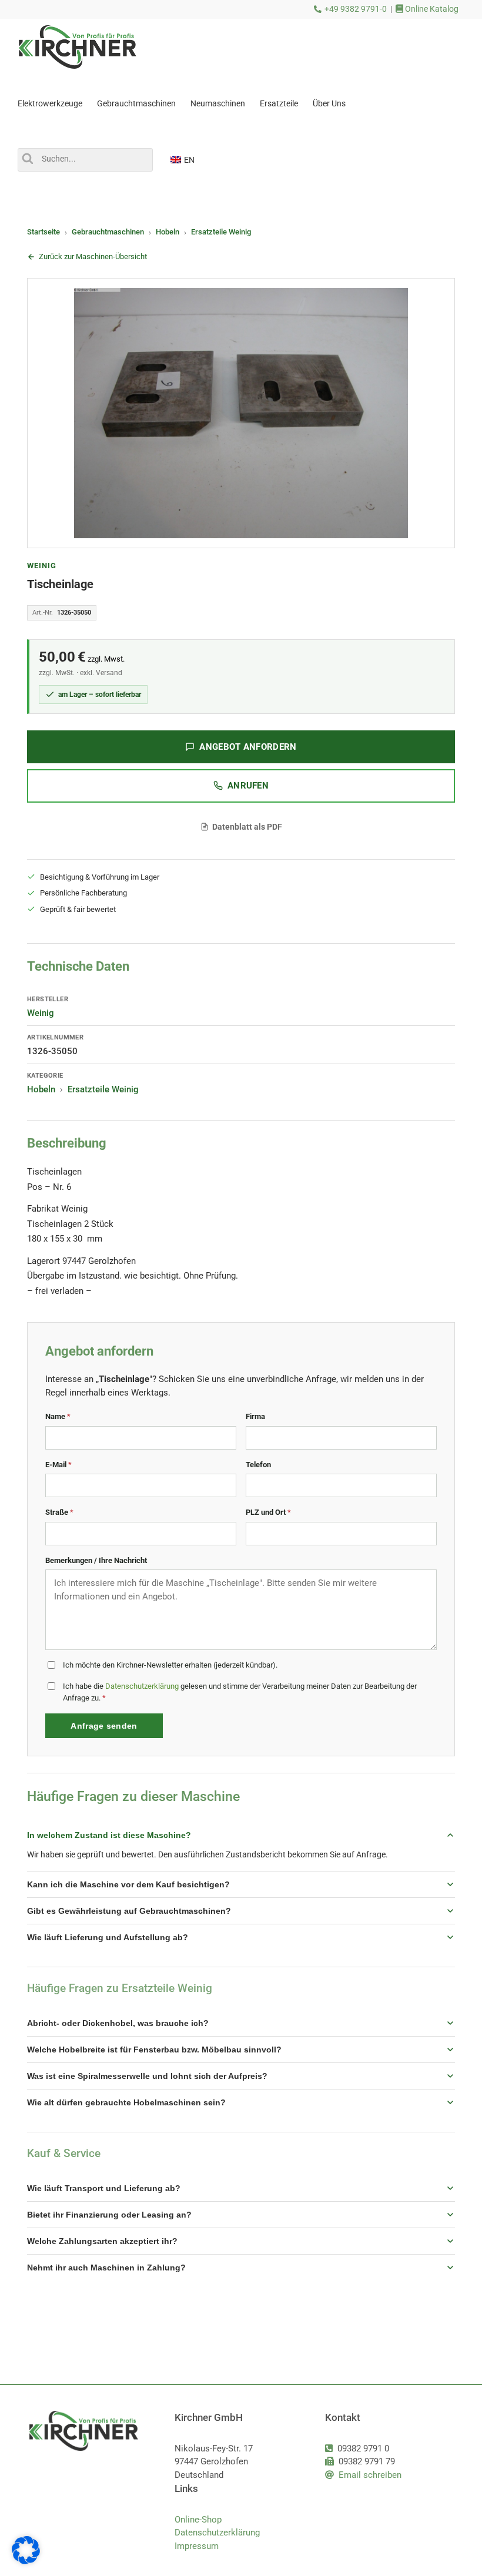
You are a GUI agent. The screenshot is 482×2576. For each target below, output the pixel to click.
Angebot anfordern (248, 747)
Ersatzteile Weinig (221, 232)
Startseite (43, 232)
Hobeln (168, 232)
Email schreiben (370, 2475)
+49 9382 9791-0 (356, 9)
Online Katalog (431, 9)
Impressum (197, 2546)
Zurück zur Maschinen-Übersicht (93, 256)
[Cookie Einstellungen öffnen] (26, 2561)
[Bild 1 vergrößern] (241, 413)
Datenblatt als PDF (247, 827)
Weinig (42, 566)
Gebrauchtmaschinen (108, 232)
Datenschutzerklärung (142, 1686)
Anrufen (248, 786)
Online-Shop (198, 2520)
